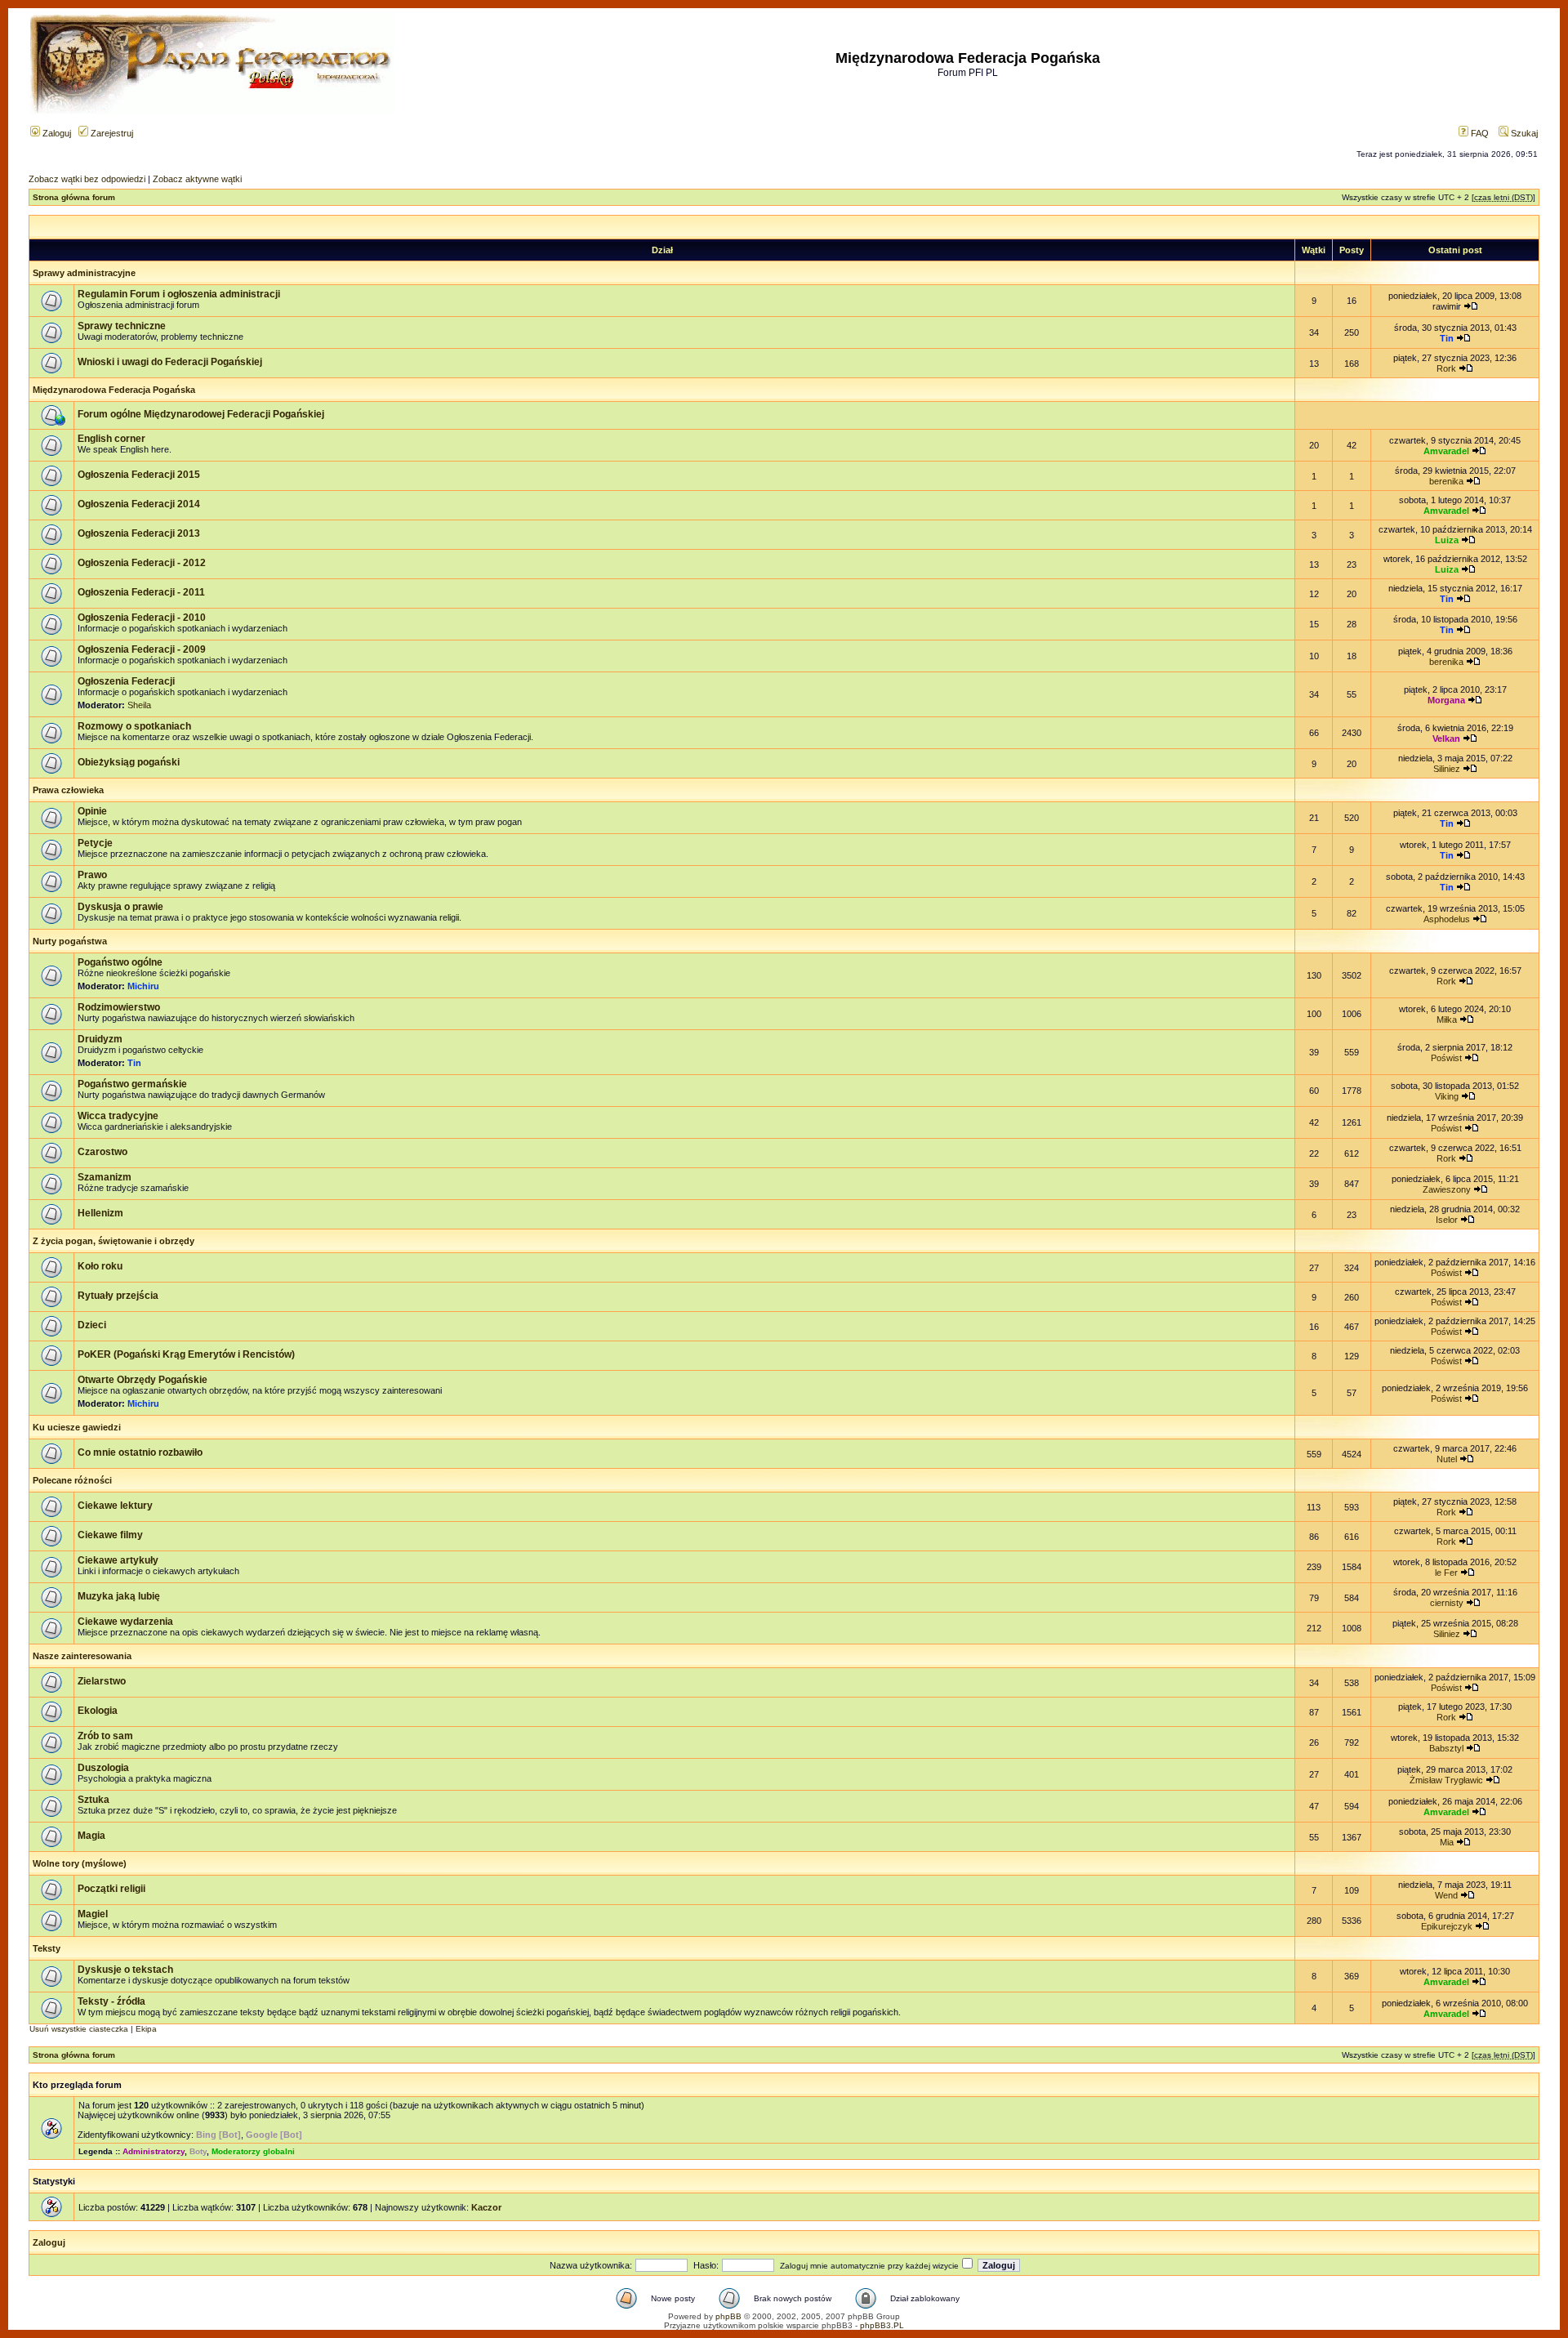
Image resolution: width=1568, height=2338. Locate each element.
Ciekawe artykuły (118, 1560)
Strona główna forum (74, 197)
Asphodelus (1447, 919)
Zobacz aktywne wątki (197, 179)
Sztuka (94, 1800)
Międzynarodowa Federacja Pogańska (114, 390)
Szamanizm (105, 1177)
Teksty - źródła (111, 2001)
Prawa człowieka (68, 790)
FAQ (1479, 133)
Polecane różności (72, 1480)
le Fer (1446, 1573)
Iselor (1447, 1220)
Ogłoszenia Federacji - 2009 (142, 649)
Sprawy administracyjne (84, 273)
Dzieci (92, 1325)
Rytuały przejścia (118, 1296)
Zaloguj (56, 133)
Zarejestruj (111, 133)
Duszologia (103, 1768)
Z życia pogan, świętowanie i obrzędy (114, 1241)
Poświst (1446, 1058)
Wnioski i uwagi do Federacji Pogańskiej (170, 362)
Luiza (1447, 540)
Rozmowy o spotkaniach (134, 726)
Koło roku (100, 1266)
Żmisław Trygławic (1446, 1780)
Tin (1447, 338)
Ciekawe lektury (115, 1506)
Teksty (47, 1948)
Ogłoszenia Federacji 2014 (139, 504)
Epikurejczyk (1447, 1926)
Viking (1447, 1096)
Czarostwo (102, 1152)
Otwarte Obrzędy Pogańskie (143, 1380)
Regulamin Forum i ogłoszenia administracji (179, 294)
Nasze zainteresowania (82, 1656)
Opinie (92, 811)
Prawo (92, 875)
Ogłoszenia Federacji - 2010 (142, 618)
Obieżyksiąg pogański (129, 762)
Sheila (139, 705)
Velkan (1446, 738)
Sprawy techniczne (122, 326)
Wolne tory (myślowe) (80, 1863)
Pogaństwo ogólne (120, 962)
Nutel (1447, 1459)
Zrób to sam (105, 1736)
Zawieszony (1447, 1189)
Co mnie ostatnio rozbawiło (140, 1452)
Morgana (1446, 700)
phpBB (728, 2316)
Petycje (95, 843)
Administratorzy (154, 2151)
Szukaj (1523, 133)
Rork (1446, 368)
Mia (1447, 1842)
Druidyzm (100, 1039)
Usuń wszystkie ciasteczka (79, 2029)
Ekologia (98, 1711)
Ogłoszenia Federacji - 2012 (142, 563)
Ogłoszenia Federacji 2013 (139, 533)
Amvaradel (1446, 451)
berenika (1446, 481)
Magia (91, 1836)
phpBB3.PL (882, 2325)
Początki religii (111, 1889)
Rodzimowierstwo (119, 1007)
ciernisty (1447, 1603)
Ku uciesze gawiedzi (77, 1427)
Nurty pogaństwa (70, 941)
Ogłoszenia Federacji (126, 681)
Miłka (1447, 1020)
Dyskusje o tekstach (125, 1970)
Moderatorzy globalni (253, 2151)
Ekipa (146, 2029)
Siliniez (1447, 769)
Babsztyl (1446, 1748)
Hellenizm (100, 1213)
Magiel (93, 1914)
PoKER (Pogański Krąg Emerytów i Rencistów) (186, 1354)
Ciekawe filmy (110, 1535)
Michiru (143, 986)
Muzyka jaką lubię (119, 1596)
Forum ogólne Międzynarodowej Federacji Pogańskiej (201, 414)
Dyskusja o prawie (120, 907)
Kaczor (486, 2207)
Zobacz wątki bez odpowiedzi (87, 179)
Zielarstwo (102, 1681)
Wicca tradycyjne (118, 1116)
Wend (1446, 1895)
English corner (111, 439)
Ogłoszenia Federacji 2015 (139, 475)
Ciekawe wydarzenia (125, 1622)
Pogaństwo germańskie (132, 1084)
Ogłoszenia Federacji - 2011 (141, 592)
